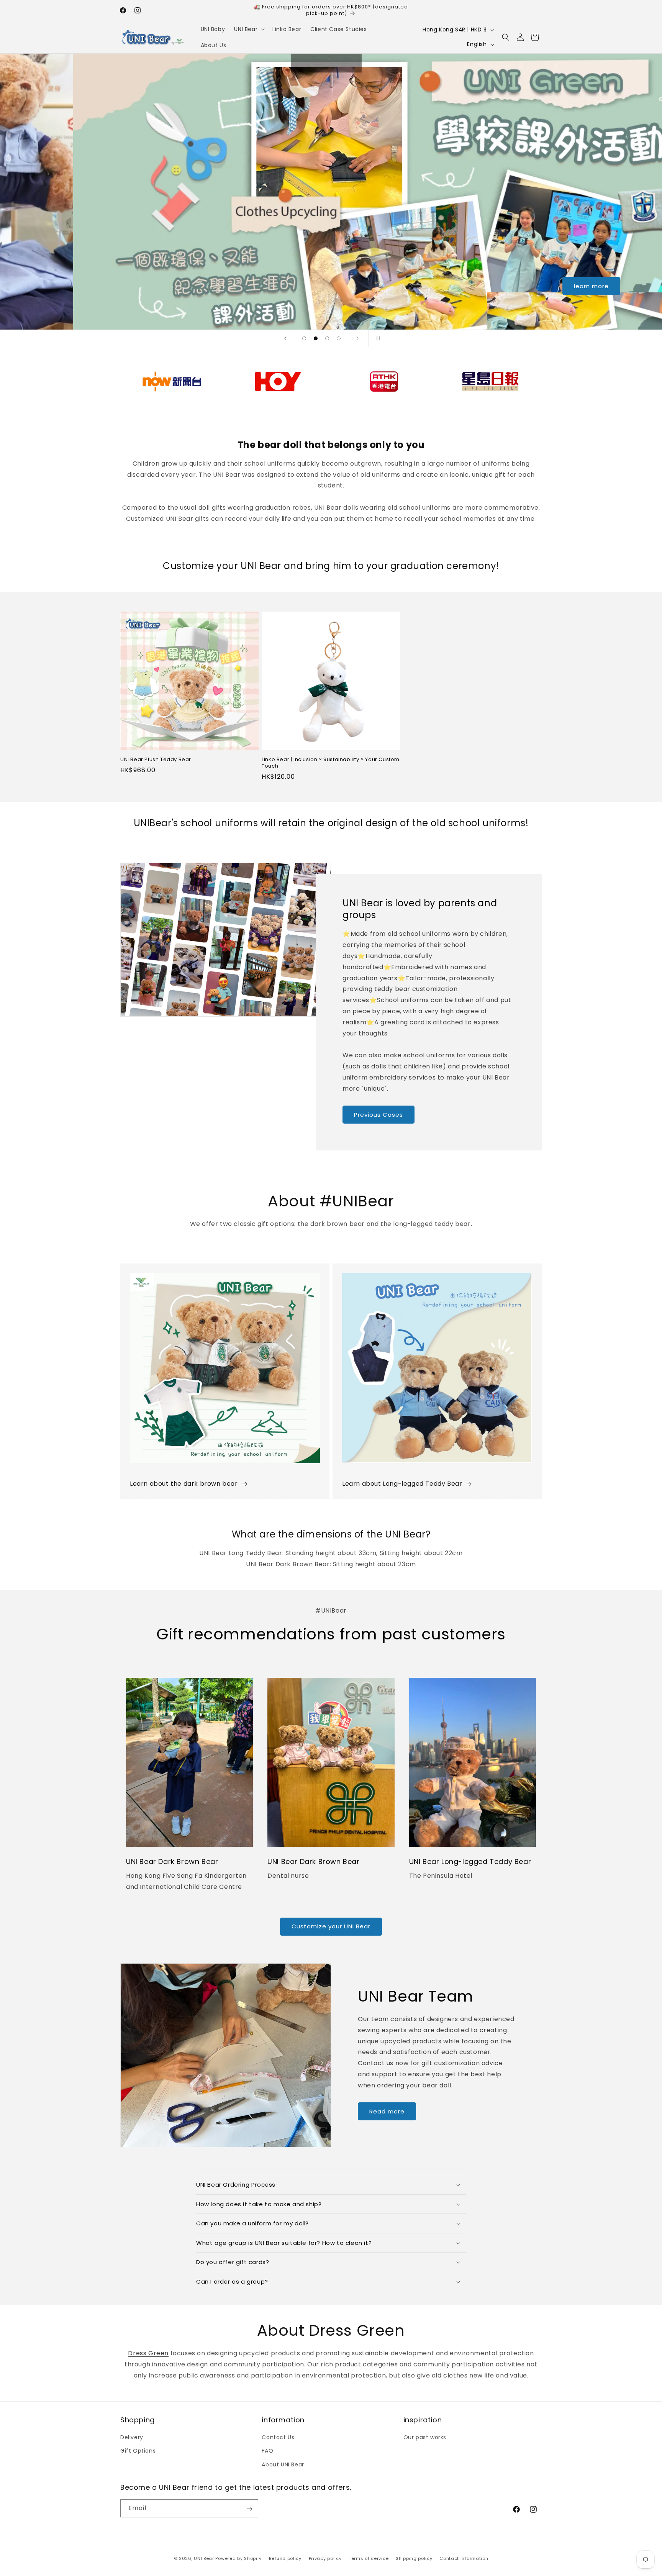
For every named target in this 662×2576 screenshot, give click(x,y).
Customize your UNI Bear (331, 1926)
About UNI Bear (283, 2464)
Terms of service (369, 2558)
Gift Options (138, 2451)
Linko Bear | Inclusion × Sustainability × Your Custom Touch (331, 763)
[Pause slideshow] (377, 338)
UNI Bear (204, 2558)
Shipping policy (414, 2558)
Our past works (425, 2438)
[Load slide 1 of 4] (304, 338)
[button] (249, 29)
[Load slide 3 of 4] (327, 338)
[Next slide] (357, 338)
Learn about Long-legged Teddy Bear (402, 1484)
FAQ (267, 2451)
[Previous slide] (285, 338)
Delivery (132, 2438)
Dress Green (148, 2353)
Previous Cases (379, 1115)
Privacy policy (325, 2558)
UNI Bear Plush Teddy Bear (156, 760)
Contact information (464, 2558)
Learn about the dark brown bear (184, 1484)
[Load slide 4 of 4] (339, 338)
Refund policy (285, 2558)
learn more (331, 286)
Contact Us (278, 2438)
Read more (387, 2111)
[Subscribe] (249, 2509)
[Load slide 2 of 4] (316, 338)
